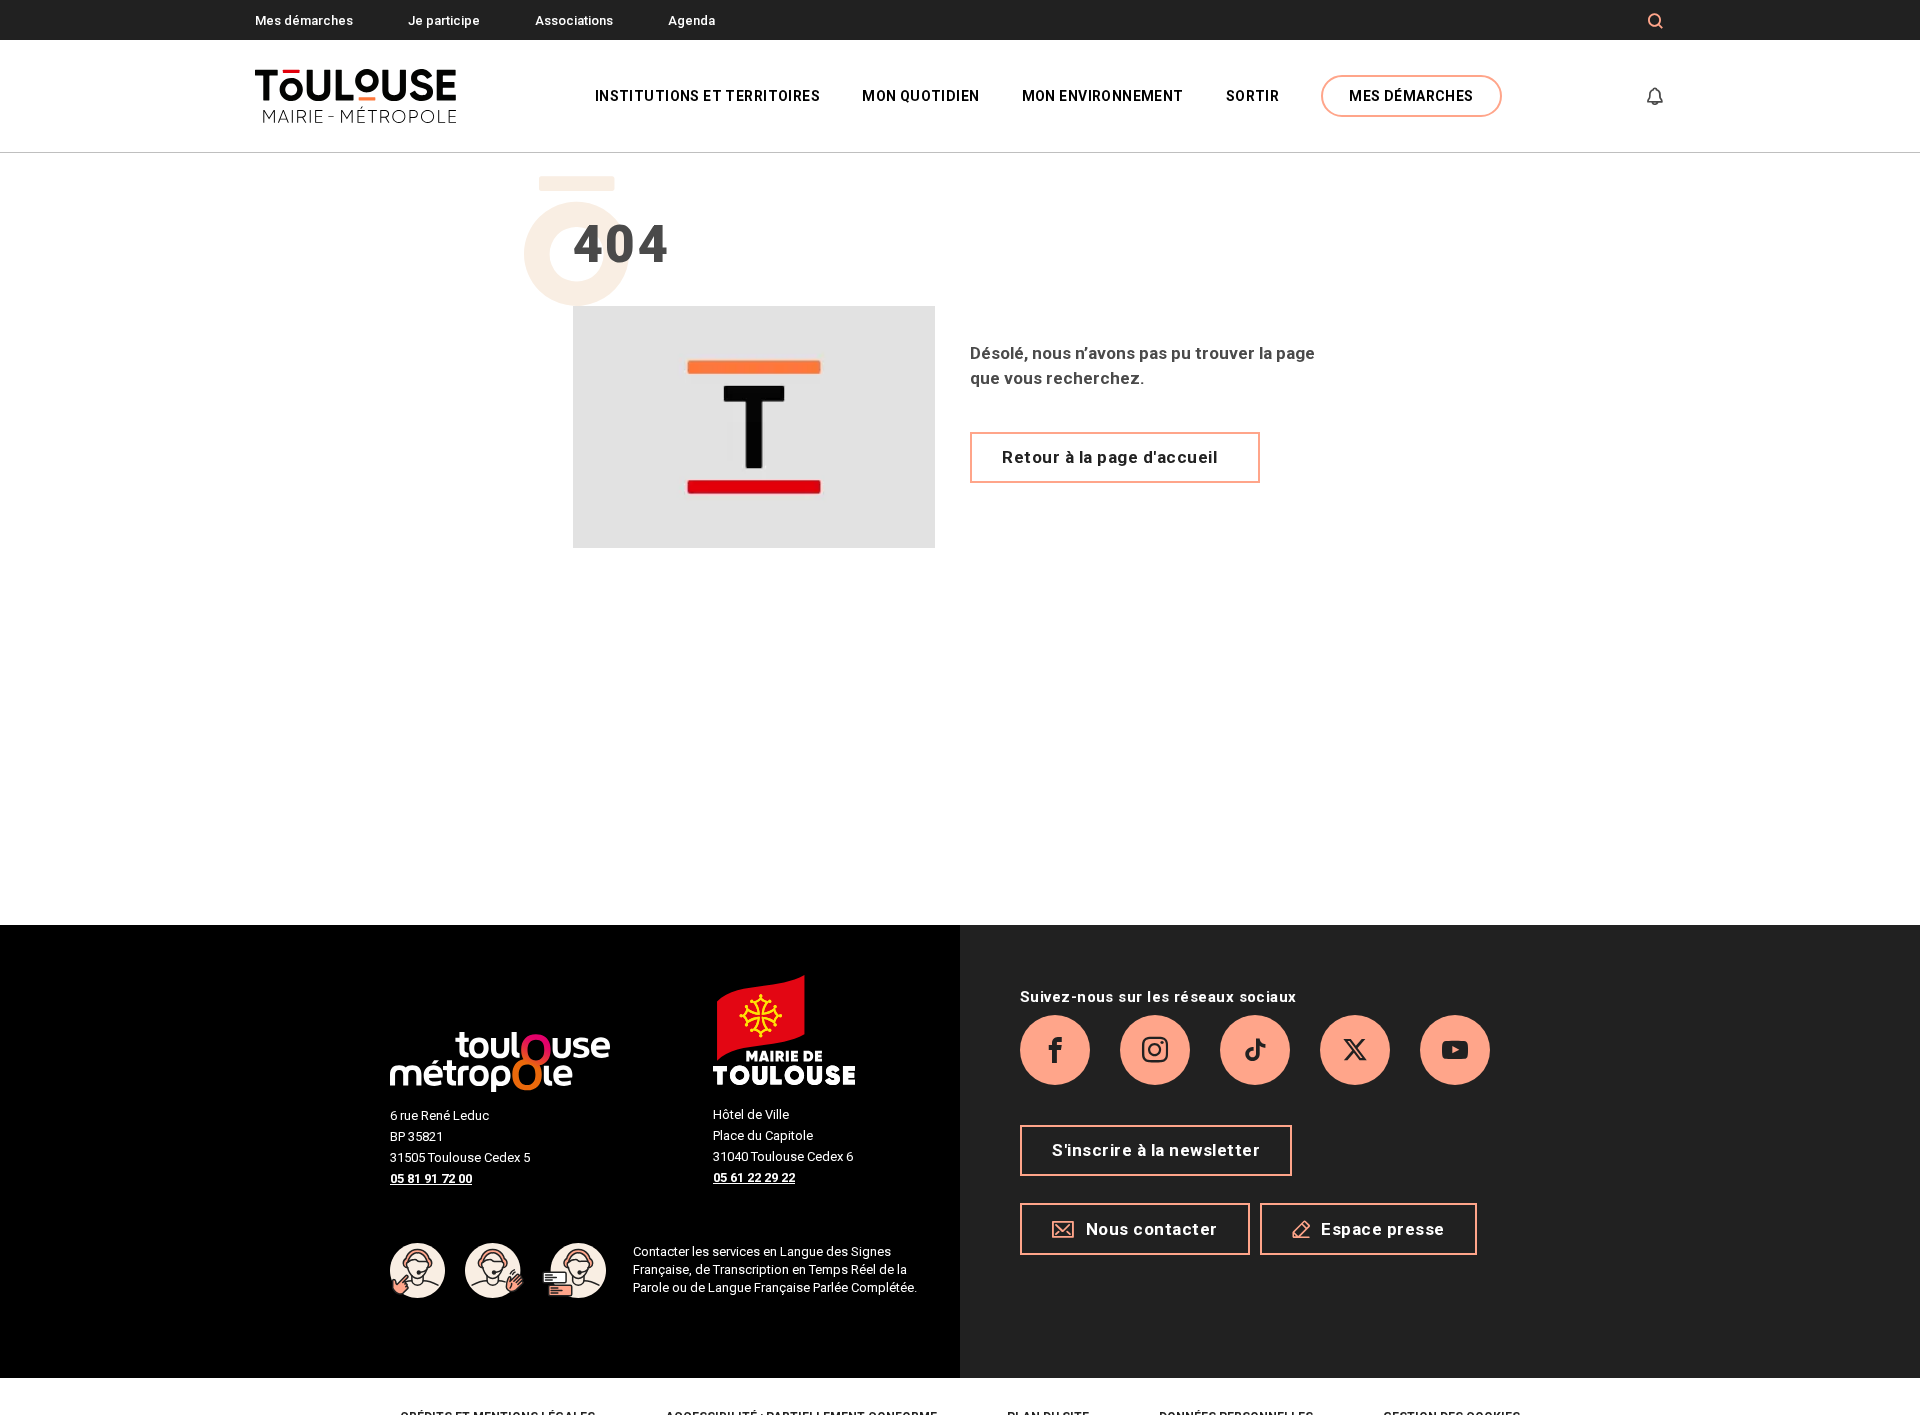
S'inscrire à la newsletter (1156, 1150)
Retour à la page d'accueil (1109, 457)
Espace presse (1383, 1229)
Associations (574, 20)
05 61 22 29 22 (754, 1177)
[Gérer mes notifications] (1655, 96)
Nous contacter (1152, 1229)
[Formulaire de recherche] (1655, 21)
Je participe (444, 20)
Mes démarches (304, 20)
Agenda (691, 20)
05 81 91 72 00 (431, 1178)
